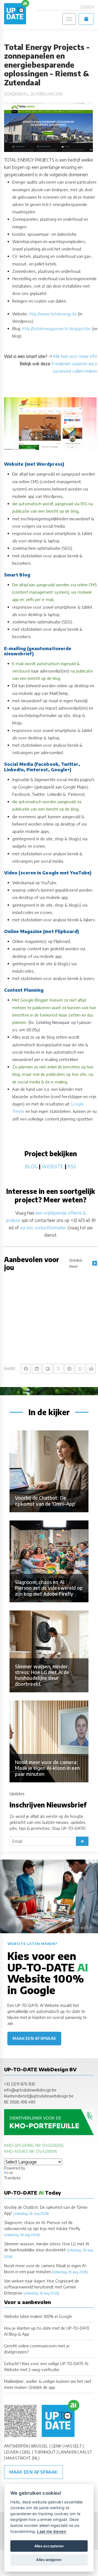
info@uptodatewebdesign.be (30, 2090)
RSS (72, 1166)
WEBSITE (53, 1166)
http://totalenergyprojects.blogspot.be (56, 328)
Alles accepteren (49, 2546)
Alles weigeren (49, 2560)
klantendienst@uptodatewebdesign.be (39, 2096)
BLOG (31, 1166)
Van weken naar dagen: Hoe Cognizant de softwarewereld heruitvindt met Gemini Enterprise (42, 2287)
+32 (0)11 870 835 (20, 2084)
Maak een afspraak (34, 2038)
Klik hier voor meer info (75, 356)
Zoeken (87, 7)
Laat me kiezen (52, 2531)
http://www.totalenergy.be (53, 314)
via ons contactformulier (43, 1228)
